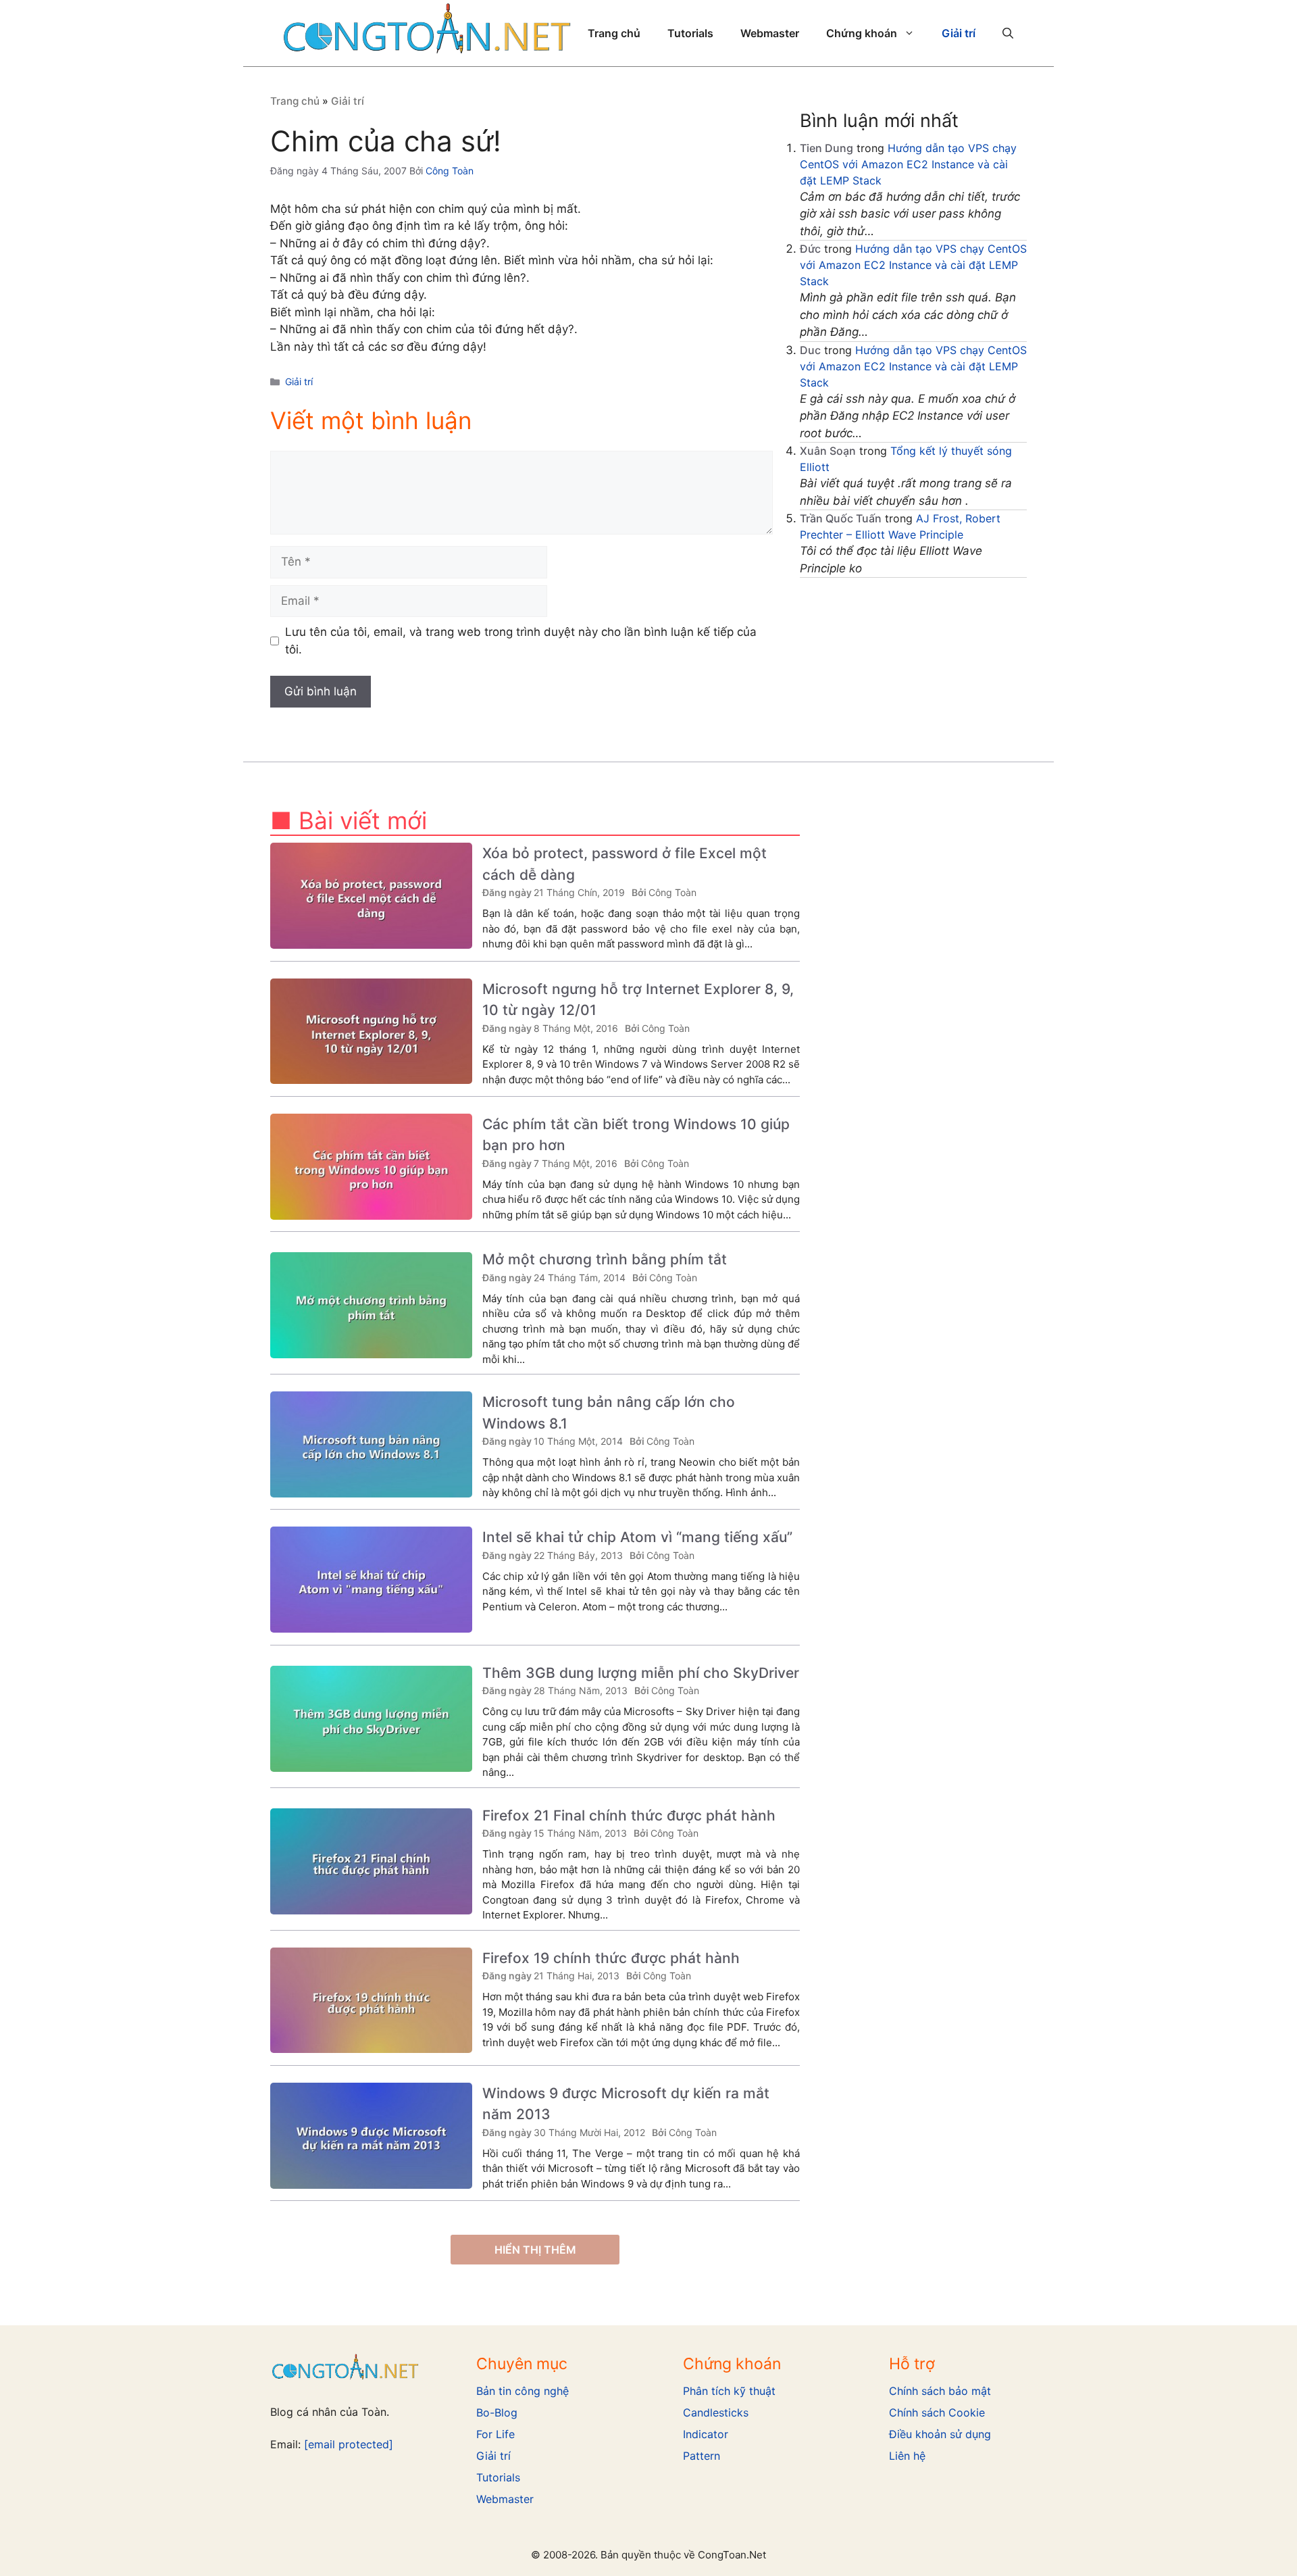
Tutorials (690, 33)
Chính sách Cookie (937, 2412)
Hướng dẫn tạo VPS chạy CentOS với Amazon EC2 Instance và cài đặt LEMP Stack (908, 164)
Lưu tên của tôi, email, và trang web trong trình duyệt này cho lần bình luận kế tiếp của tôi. (521, 641)
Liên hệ (907, 2456)
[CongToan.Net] (427, 32)
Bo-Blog (497, 2412)
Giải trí (959, 33)
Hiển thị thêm (535, 2250)
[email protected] (349, 2444)
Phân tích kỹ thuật (729, 2391)
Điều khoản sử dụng (940, 2434)
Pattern (702, 2456)
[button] (1008, 33)
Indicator (706, 2434)
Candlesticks (716, 2412)
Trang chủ (614, 33)
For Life (495, 2434)
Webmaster (770, 33)
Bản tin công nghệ (523, 2391)
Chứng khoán (862, 33)
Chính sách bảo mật (940, 2391)
